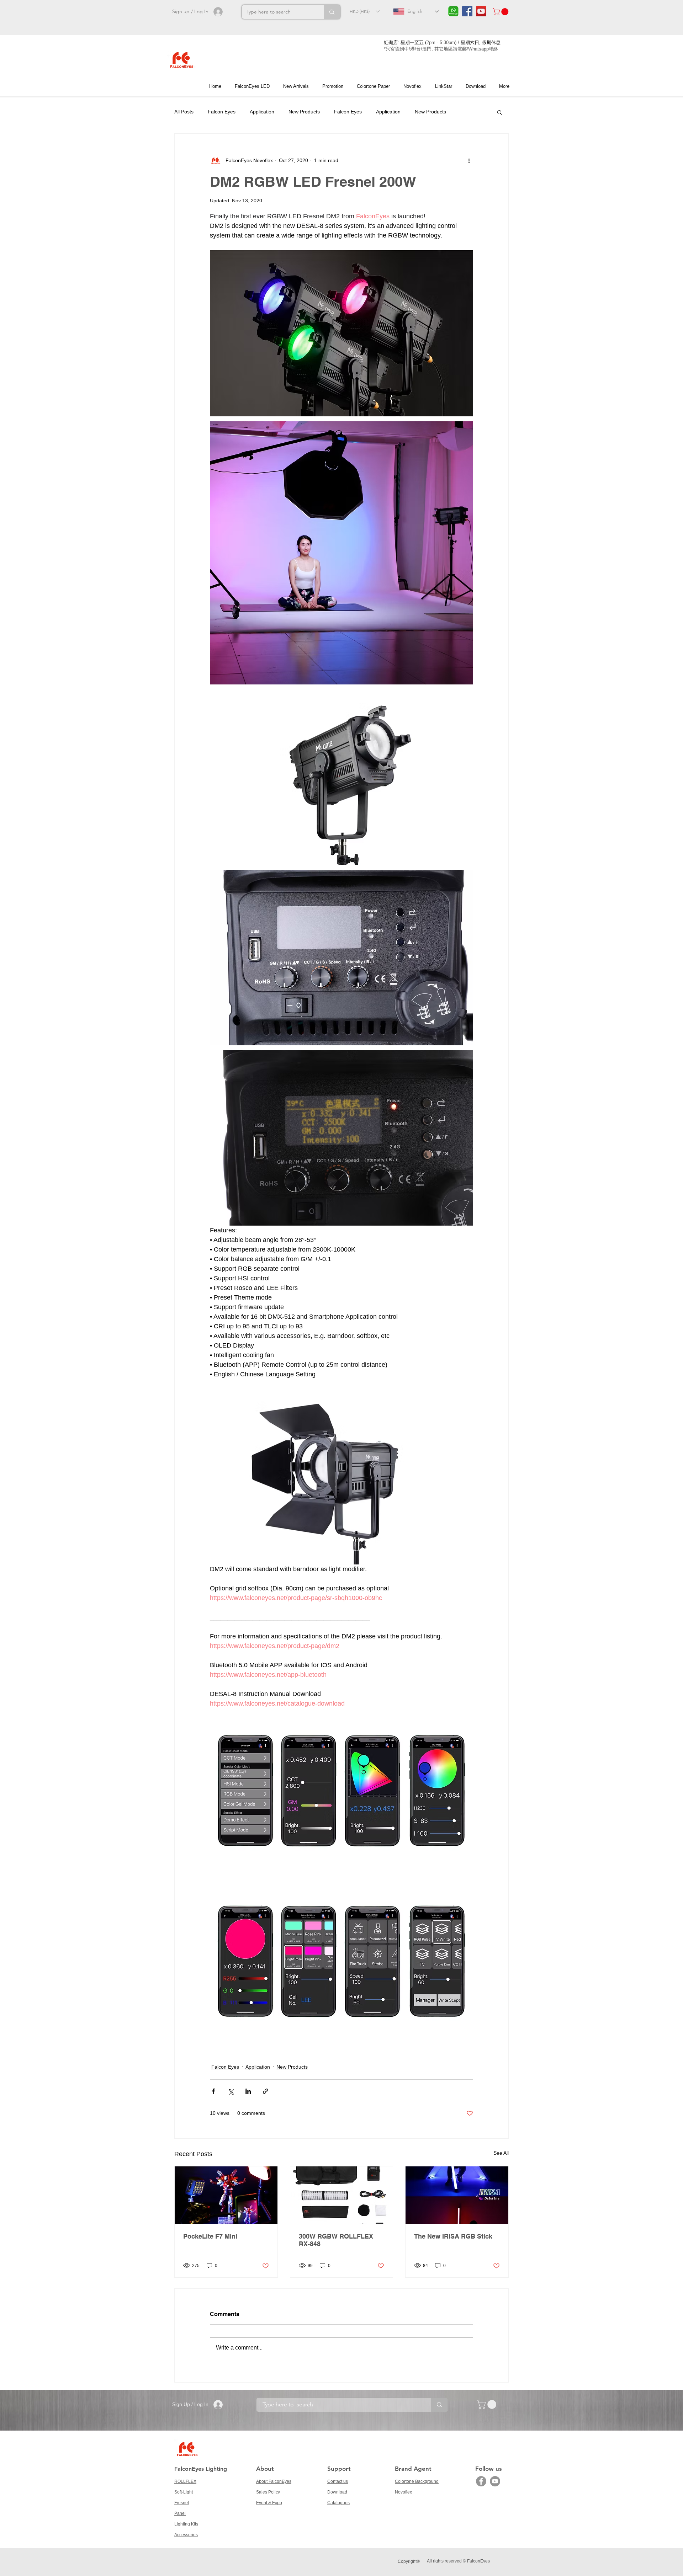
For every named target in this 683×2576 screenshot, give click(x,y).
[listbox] (364, 11)
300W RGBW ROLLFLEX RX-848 (336, 2240)
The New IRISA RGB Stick (453, 2236)
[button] (364, 11)
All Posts (184, 112)
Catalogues (338, 2503)
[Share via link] (266, 2091)
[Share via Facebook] (213, 2091)
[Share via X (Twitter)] (231, 2091)
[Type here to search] (332, 12)
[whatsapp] (453, 11)
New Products (304, 112)
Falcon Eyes (222, 112)
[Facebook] (481, 2481)
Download (337, 2492)
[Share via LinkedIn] (248, 2091)
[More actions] (469, 161)
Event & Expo (269, 2503)
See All (501, 2153)
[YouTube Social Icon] (481, 11)
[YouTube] (495, 2481)
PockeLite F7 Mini (210, 2236)
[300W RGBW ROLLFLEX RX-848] (342, 2195)
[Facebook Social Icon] (467, 11)
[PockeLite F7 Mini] (226, 2195)
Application (262, 112)
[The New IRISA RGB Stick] (457, 2195)
